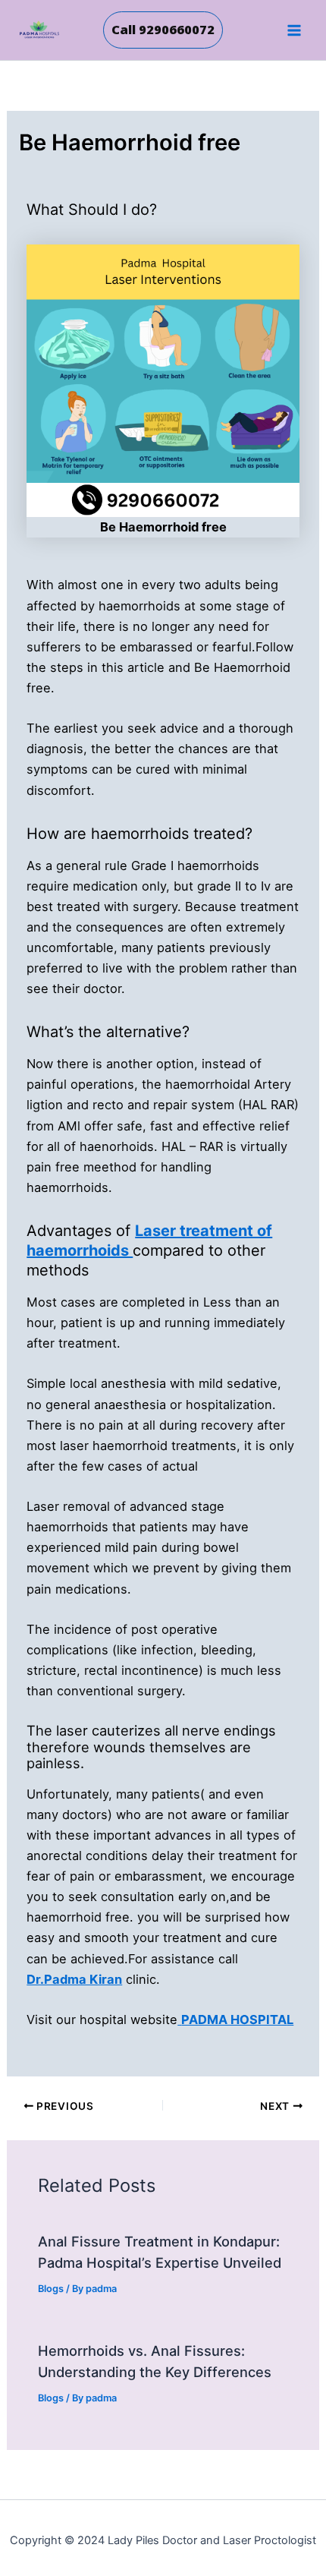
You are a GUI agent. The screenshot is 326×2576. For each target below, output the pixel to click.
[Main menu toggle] (294, 30)
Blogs (51, 2289)
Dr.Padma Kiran (74, 1979)
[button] (163, 30)
